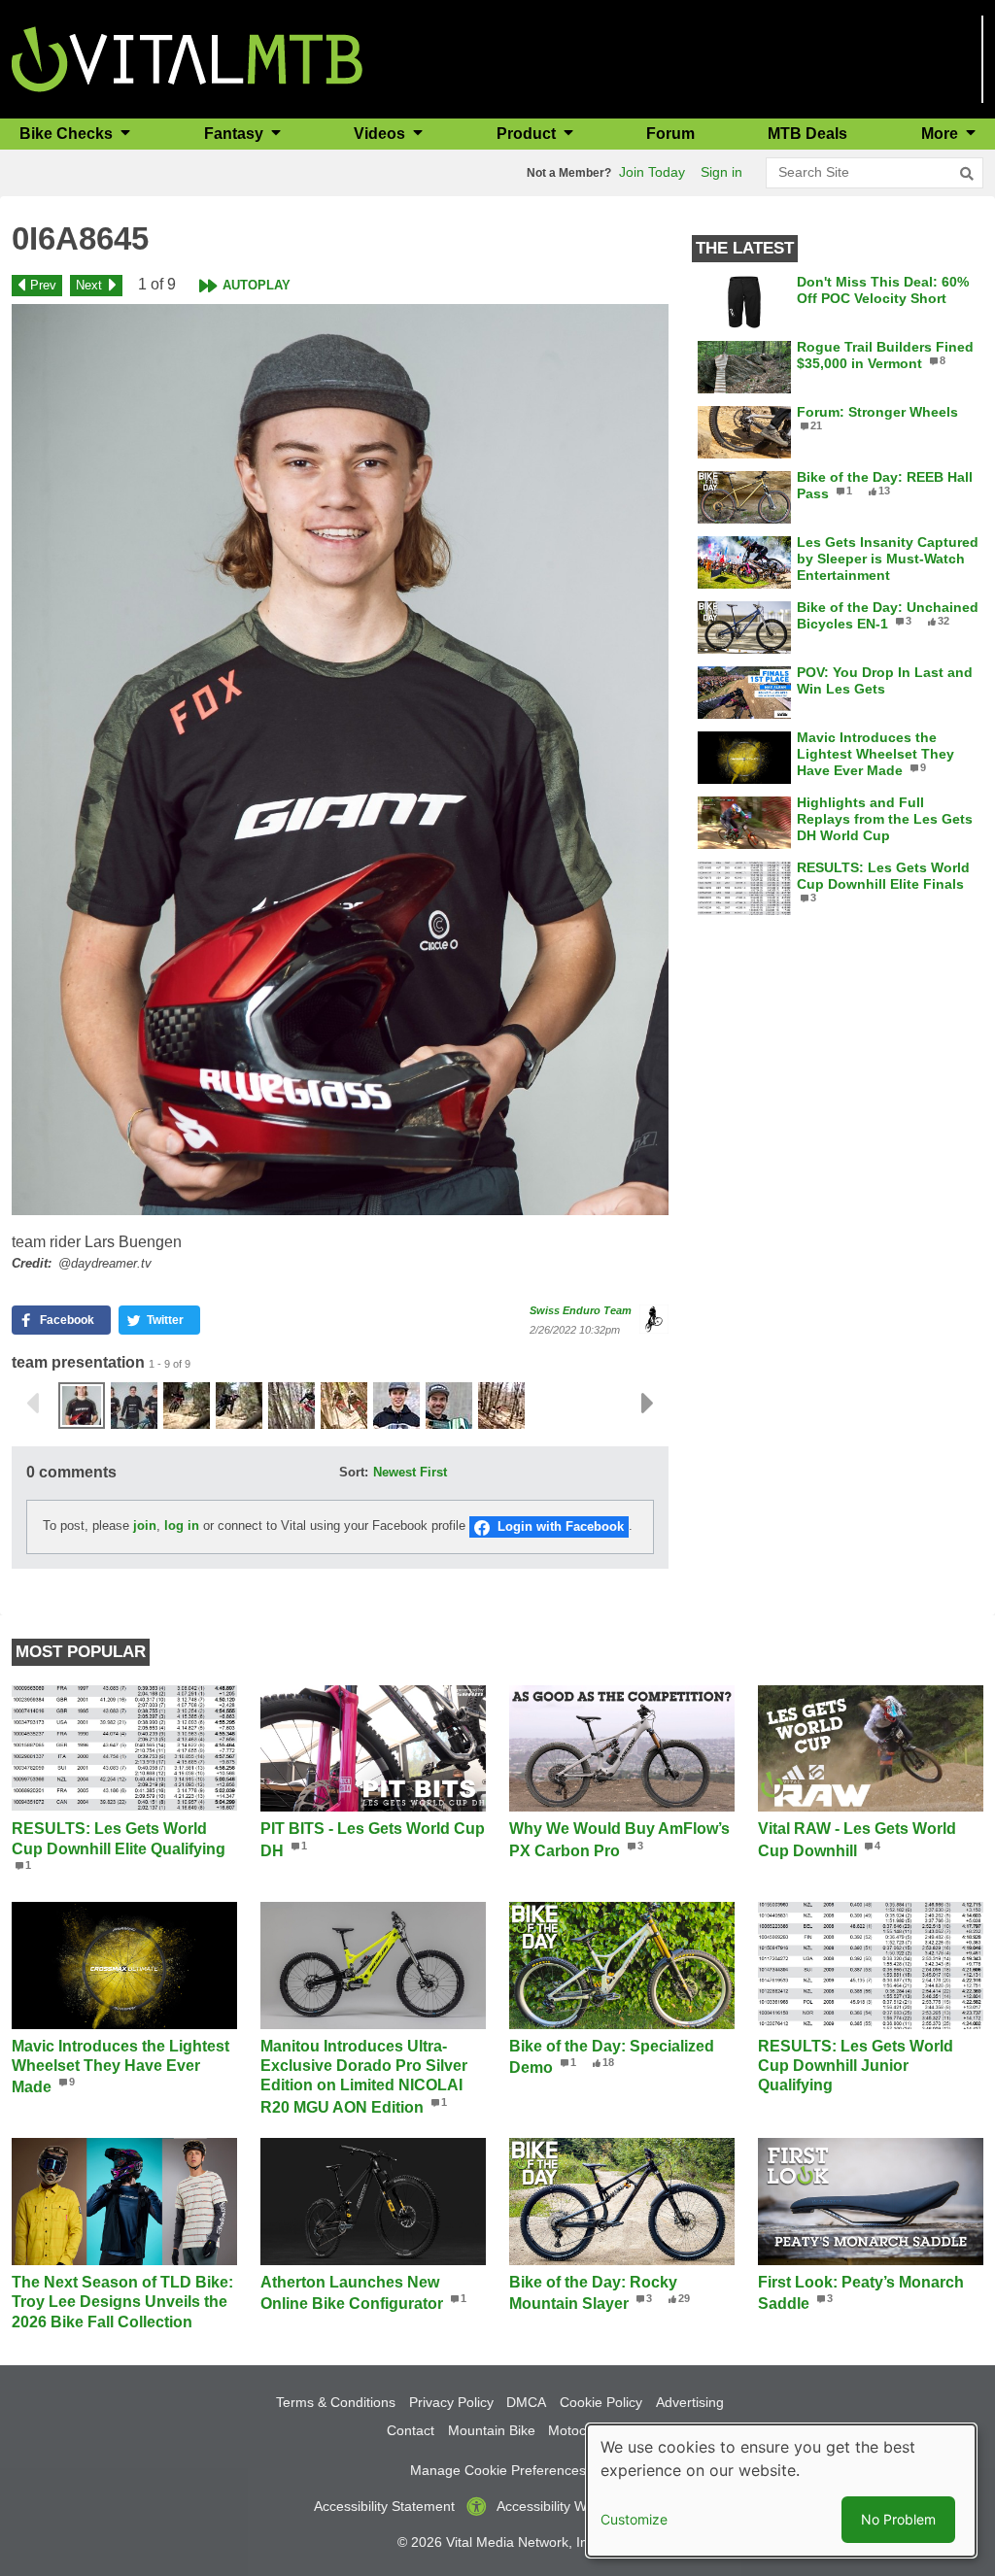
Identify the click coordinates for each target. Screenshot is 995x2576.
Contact (411, 2430)
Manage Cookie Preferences (498, 2470)
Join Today (652, 172)
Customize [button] (634, 2519)
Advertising (690, 2402)
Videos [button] (381, 134)
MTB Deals (807, 134)
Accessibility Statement (384, 2506)
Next (89, 285)
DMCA (526, 2402)
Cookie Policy (601, 2402)
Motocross (580, 2430)
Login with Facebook (561, 1526)
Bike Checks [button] (68, 134)
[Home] (187, 58)
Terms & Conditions (336, 2402)
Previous (32, 1404)
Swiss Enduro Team (581, 1310)
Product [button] (528, 134)
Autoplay (257, 285)
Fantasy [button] (236, 134)
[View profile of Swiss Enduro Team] (654, 1319)
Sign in (721, 172)
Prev (43, 285)
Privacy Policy (451, 2402)
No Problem (898, 2519)
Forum (670, 134)
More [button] (942, 134)
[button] (340, 760)
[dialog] (781, 2491)
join (145, 1525)
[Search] (967, 174)
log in (182, 1525)
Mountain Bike (492, 2430)
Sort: (354, 1472)
